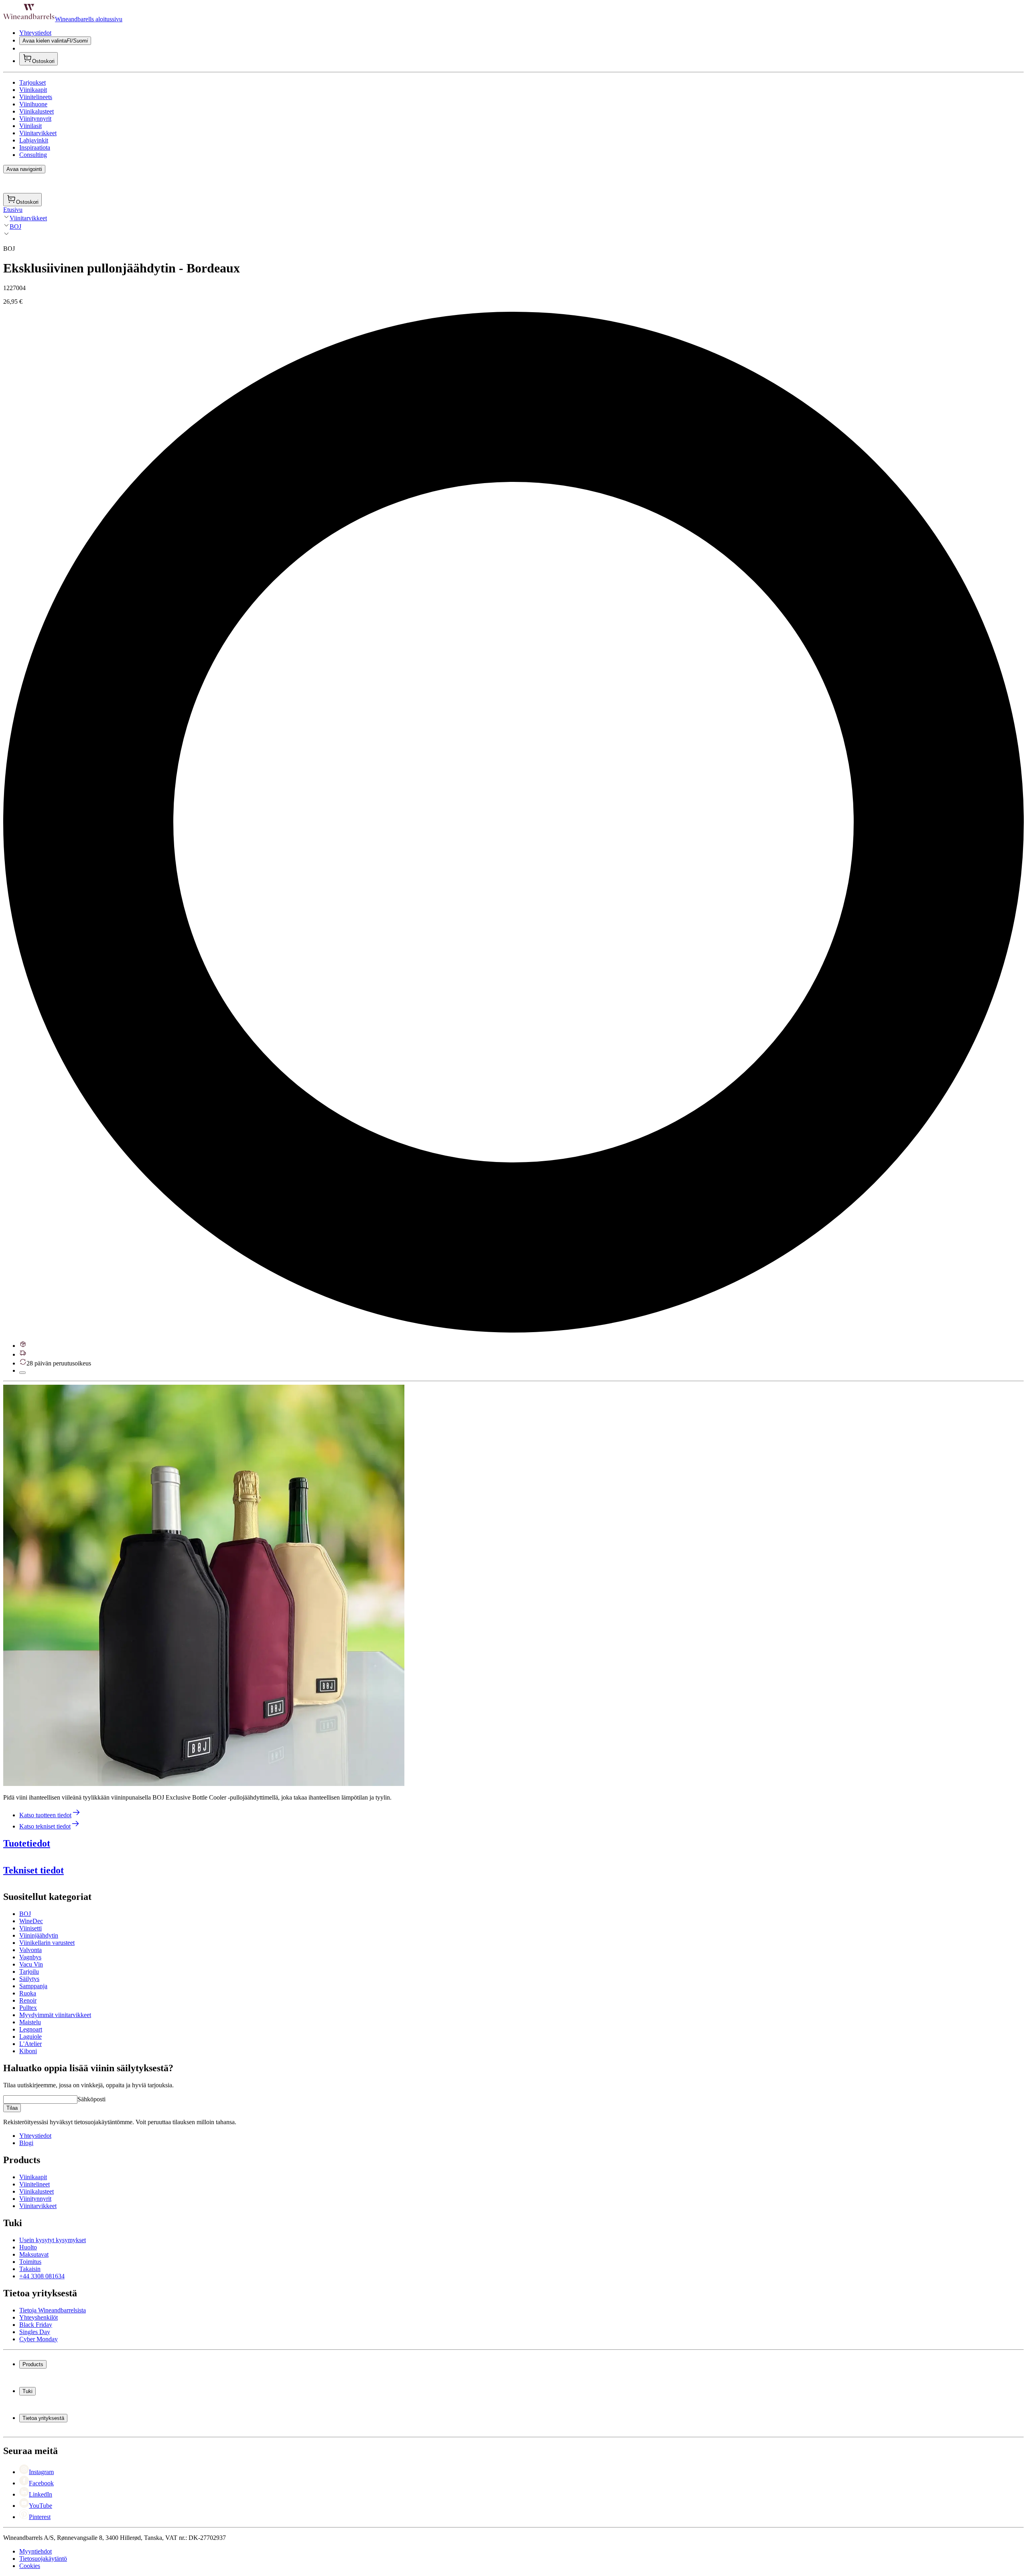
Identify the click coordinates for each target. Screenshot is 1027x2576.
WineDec (31, 1921)
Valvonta (30, 1950)
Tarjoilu (29, 1972)
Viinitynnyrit (35, 119)
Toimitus (30, 2262)
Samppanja (33, 1986)
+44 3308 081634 (42, 2276)
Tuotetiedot (27, 1843)
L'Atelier (30, 2044)
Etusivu (13, 210)
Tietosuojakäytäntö (43, 2559)
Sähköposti (91, 2099)
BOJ (15, 227)
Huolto (28, 2247)
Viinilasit (30, 126)
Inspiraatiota (35, 147)
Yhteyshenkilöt (39, 2317)
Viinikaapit (33, 90)
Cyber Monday (39, 2339)
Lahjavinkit (34, 140)
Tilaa (12, 2108)
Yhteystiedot (35, 33)
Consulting (33, 155)
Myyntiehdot (36, 2551)
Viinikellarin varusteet (47, 1943)
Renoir (28, 2000)
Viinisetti (30, 1928)
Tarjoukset (32, 82)
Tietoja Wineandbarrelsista (53, 2310)
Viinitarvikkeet (38, 133)
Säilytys (29, 1979)
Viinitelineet (35, 2184)
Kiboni (28, 2051)
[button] (204, 1585)
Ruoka (28, 1993)
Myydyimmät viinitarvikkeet (55, 2015)
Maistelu (30, 2022)
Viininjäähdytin (39, 1935)
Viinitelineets (36, 97)
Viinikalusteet (37, 111)
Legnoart (31, 2029)
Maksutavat (34, 2254)
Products (33, 2364)
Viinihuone (33, 104)
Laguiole (30, 2037)
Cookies (30, 2566)
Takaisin (30, 2269)
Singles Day (35, 2332)
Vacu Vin (31, 1964)
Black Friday (36, 2325)
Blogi (26, 2143)
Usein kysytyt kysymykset (53, 2240)
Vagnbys (30, 1957)
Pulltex (28, 2008)
